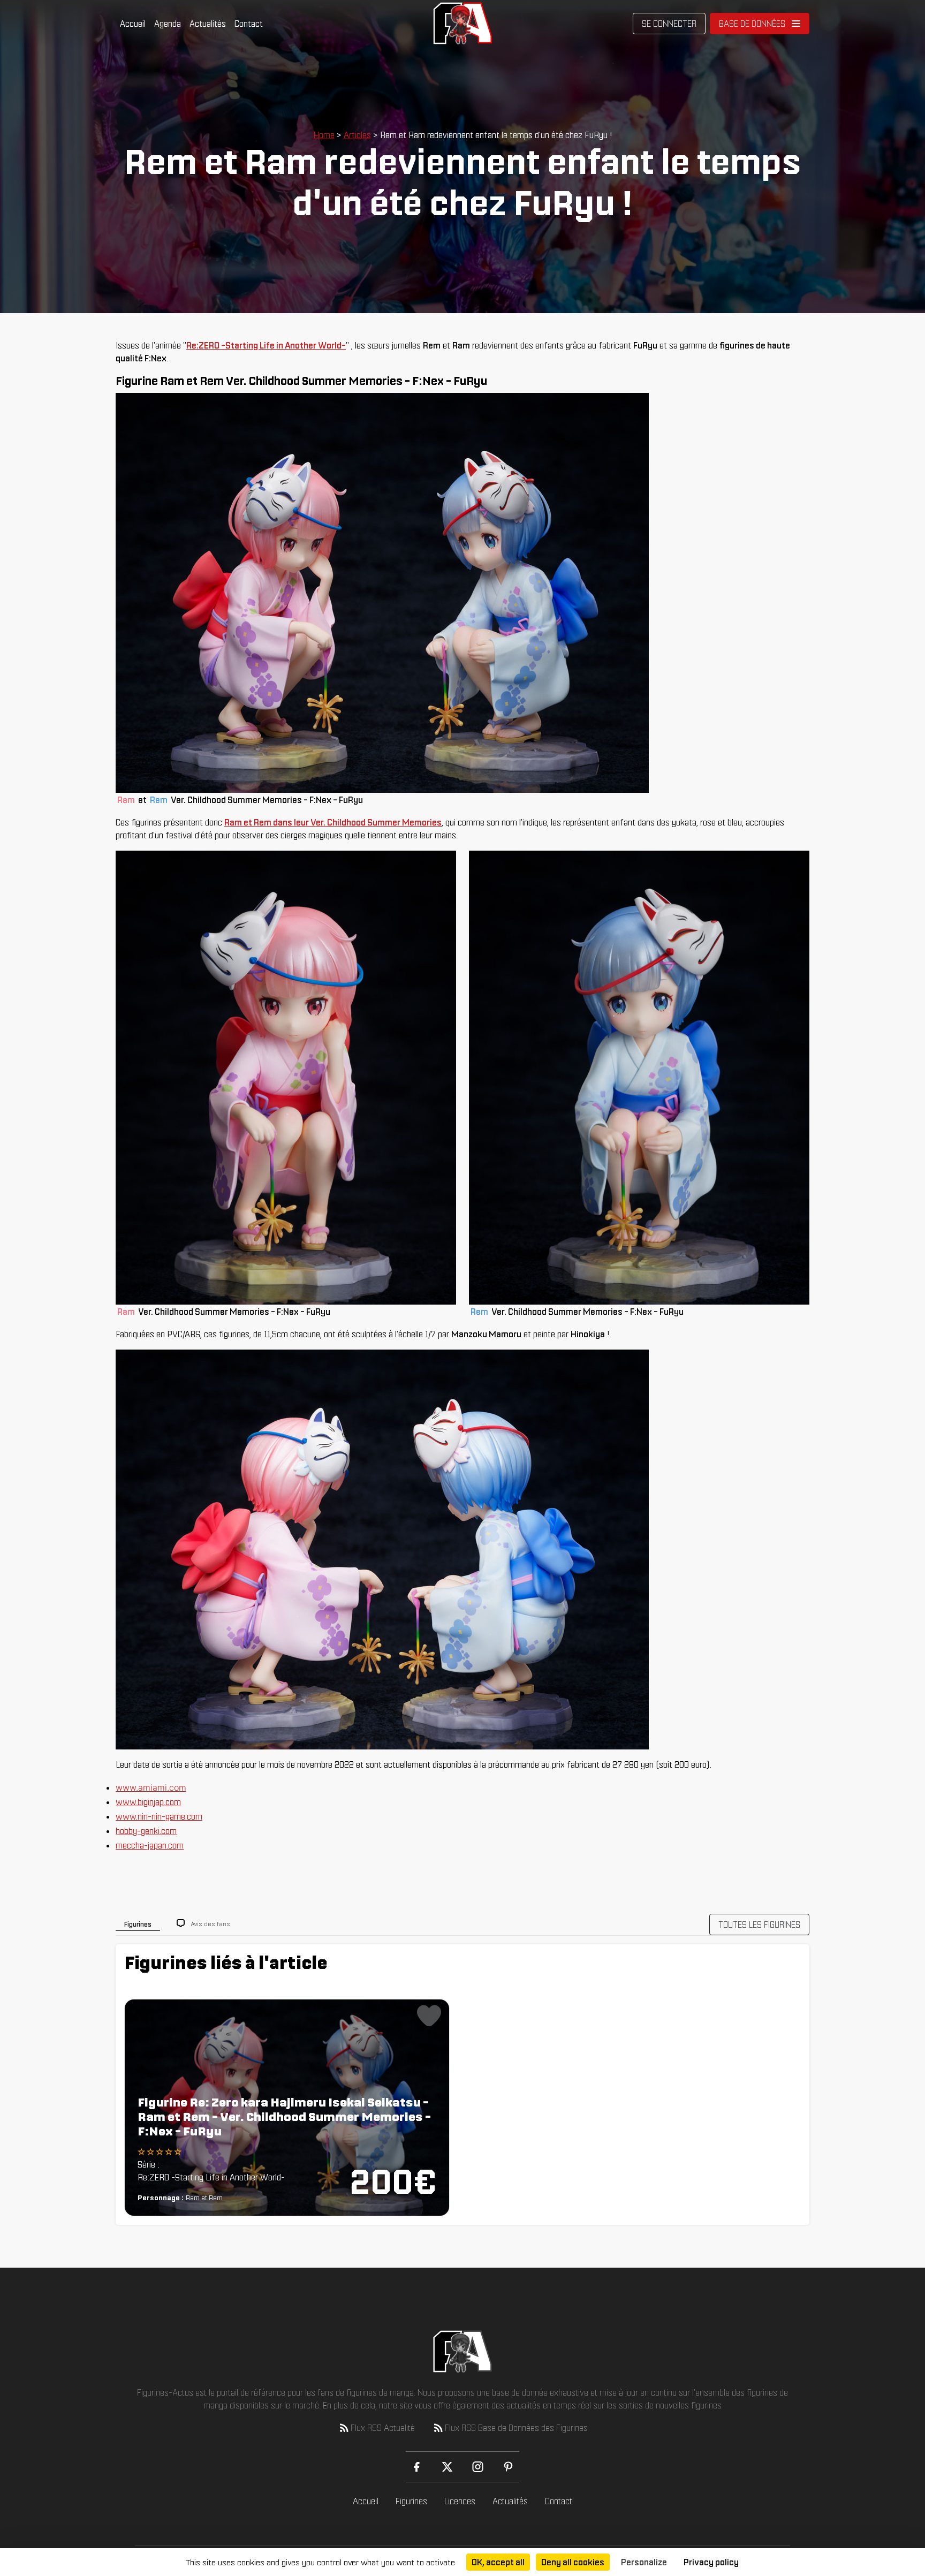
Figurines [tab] (138, 1924)
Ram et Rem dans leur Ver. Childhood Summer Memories (333, 822)
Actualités (208, 24)
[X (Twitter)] (447, 2467)
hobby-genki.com (146, 1831)
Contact (249, 24)
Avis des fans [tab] (211, 1924)
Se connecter (669, 24)
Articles (357, 135)
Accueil (133, 24)
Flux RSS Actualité (383, 2428)
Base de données (752, 24)
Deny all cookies (573, 2562)
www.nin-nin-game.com (159, 1816)
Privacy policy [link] (711, 2562)
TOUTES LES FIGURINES (759, 1925)
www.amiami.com (151, 1787)
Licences (460, 2501)
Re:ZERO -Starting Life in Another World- (266, 345)
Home (324, 135)
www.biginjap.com (148, 1802)
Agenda (168, 24)
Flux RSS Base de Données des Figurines (516, 2428)
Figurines (411, 2501)
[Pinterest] (508, 2467)
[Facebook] (417, 2467)
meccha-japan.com (150, 1845)
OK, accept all (498, 2562)
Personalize (644, 2562)
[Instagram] (478, 2467)
